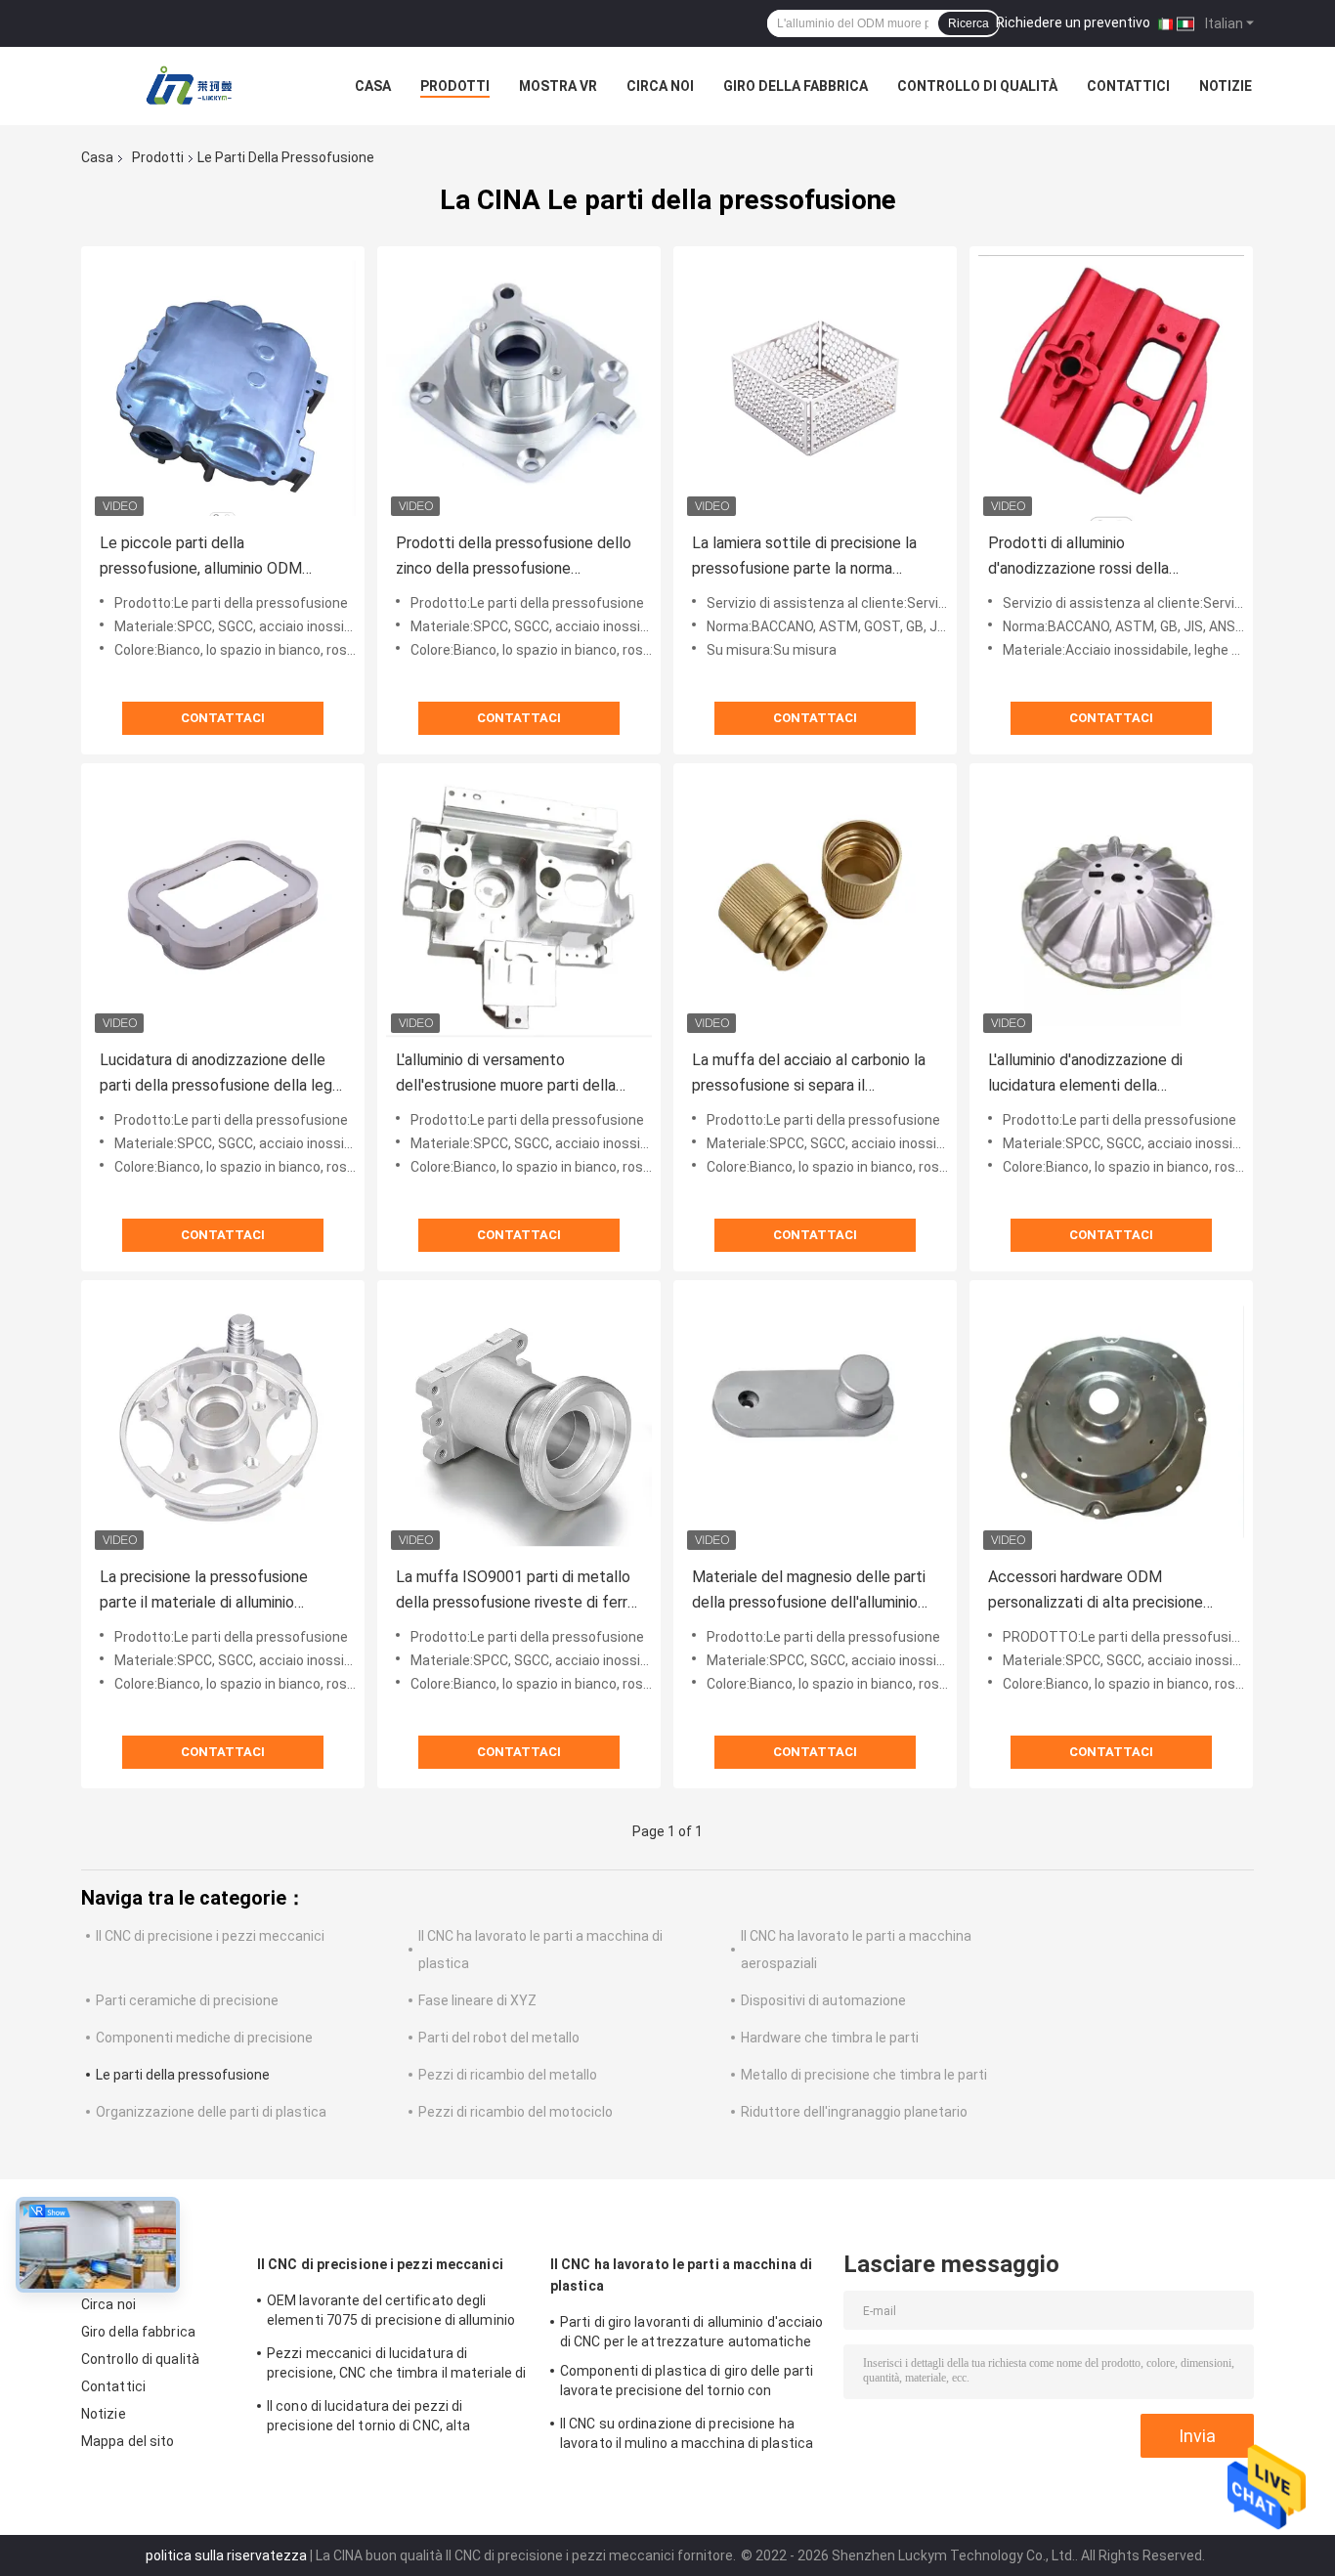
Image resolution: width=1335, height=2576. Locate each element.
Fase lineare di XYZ (477, 2000)
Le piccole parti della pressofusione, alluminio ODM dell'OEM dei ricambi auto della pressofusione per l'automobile (206, 558)
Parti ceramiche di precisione (187, 2000)
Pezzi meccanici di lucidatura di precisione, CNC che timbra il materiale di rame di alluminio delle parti (396, 2366)
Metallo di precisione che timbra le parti (864, 2075)
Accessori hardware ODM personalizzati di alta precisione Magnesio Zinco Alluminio (1096, 1591)
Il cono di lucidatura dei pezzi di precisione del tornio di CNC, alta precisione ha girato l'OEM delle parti (382, 2419)
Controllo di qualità (977, 86)
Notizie (1226, 86)
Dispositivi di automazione (823, 2000)
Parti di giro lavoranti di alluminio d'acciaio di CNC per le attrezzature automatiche (692, 2332)
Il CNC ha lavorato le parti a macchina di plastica (681, 2275)
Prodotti (455, 86)
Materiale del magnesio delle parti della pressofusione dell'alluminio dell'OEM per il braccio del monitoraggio (809, 1591)
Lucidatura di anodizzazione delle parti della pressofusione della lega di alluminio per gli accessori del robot (220, 1074)
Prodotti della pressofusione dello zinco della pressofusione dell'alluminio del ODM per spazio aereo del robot (514, 558)
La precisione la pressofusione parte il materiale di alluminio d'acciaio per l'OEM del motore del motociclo (217, 1591)
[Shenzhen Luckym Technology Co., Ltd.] (189, 86)
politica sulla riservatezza (226, 2555)
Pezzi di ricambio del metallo (508, 2075)
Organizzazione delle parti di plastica (211, 2112)
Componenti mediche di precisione (204, 2038)
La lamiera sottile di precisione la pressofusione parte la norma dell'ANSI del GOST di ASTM (804, 558)
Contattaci (223, 718)
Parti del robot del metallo (499, 2038)
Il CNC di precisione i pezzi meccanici (210, 1936)
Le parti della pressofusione (183, 2075)
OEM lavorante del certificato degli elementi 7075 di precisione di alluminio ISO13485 (391, 2313)
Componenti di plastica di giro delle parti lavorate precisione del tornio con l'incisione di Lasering (687, 2383)
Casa (373, 86)
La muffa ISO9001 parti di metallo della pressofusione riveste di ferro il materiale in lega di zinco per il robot (516, 1591)
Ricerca (969, 23)
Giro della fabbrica (796, 86)
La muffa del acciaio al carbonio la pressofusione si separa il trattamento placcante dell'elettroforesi (809, 1074)
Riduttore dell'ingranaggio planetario (854, 2112)
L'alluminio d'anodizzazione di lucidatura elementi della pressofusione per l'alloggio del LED (1111, 1074)
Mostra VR (558, 86)
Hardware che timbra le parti (830, 2038)
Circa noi (660, 86)
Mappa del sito (128, 2441)
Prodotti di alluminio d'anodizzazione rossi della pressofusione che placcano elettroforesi (1085, 558)
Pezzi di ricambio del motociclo (516, 2112)
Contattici (1128, 86)
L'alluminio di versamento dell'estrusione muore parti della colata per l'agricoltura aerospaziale (518, 1074)
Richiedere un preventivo (1073, 22)
